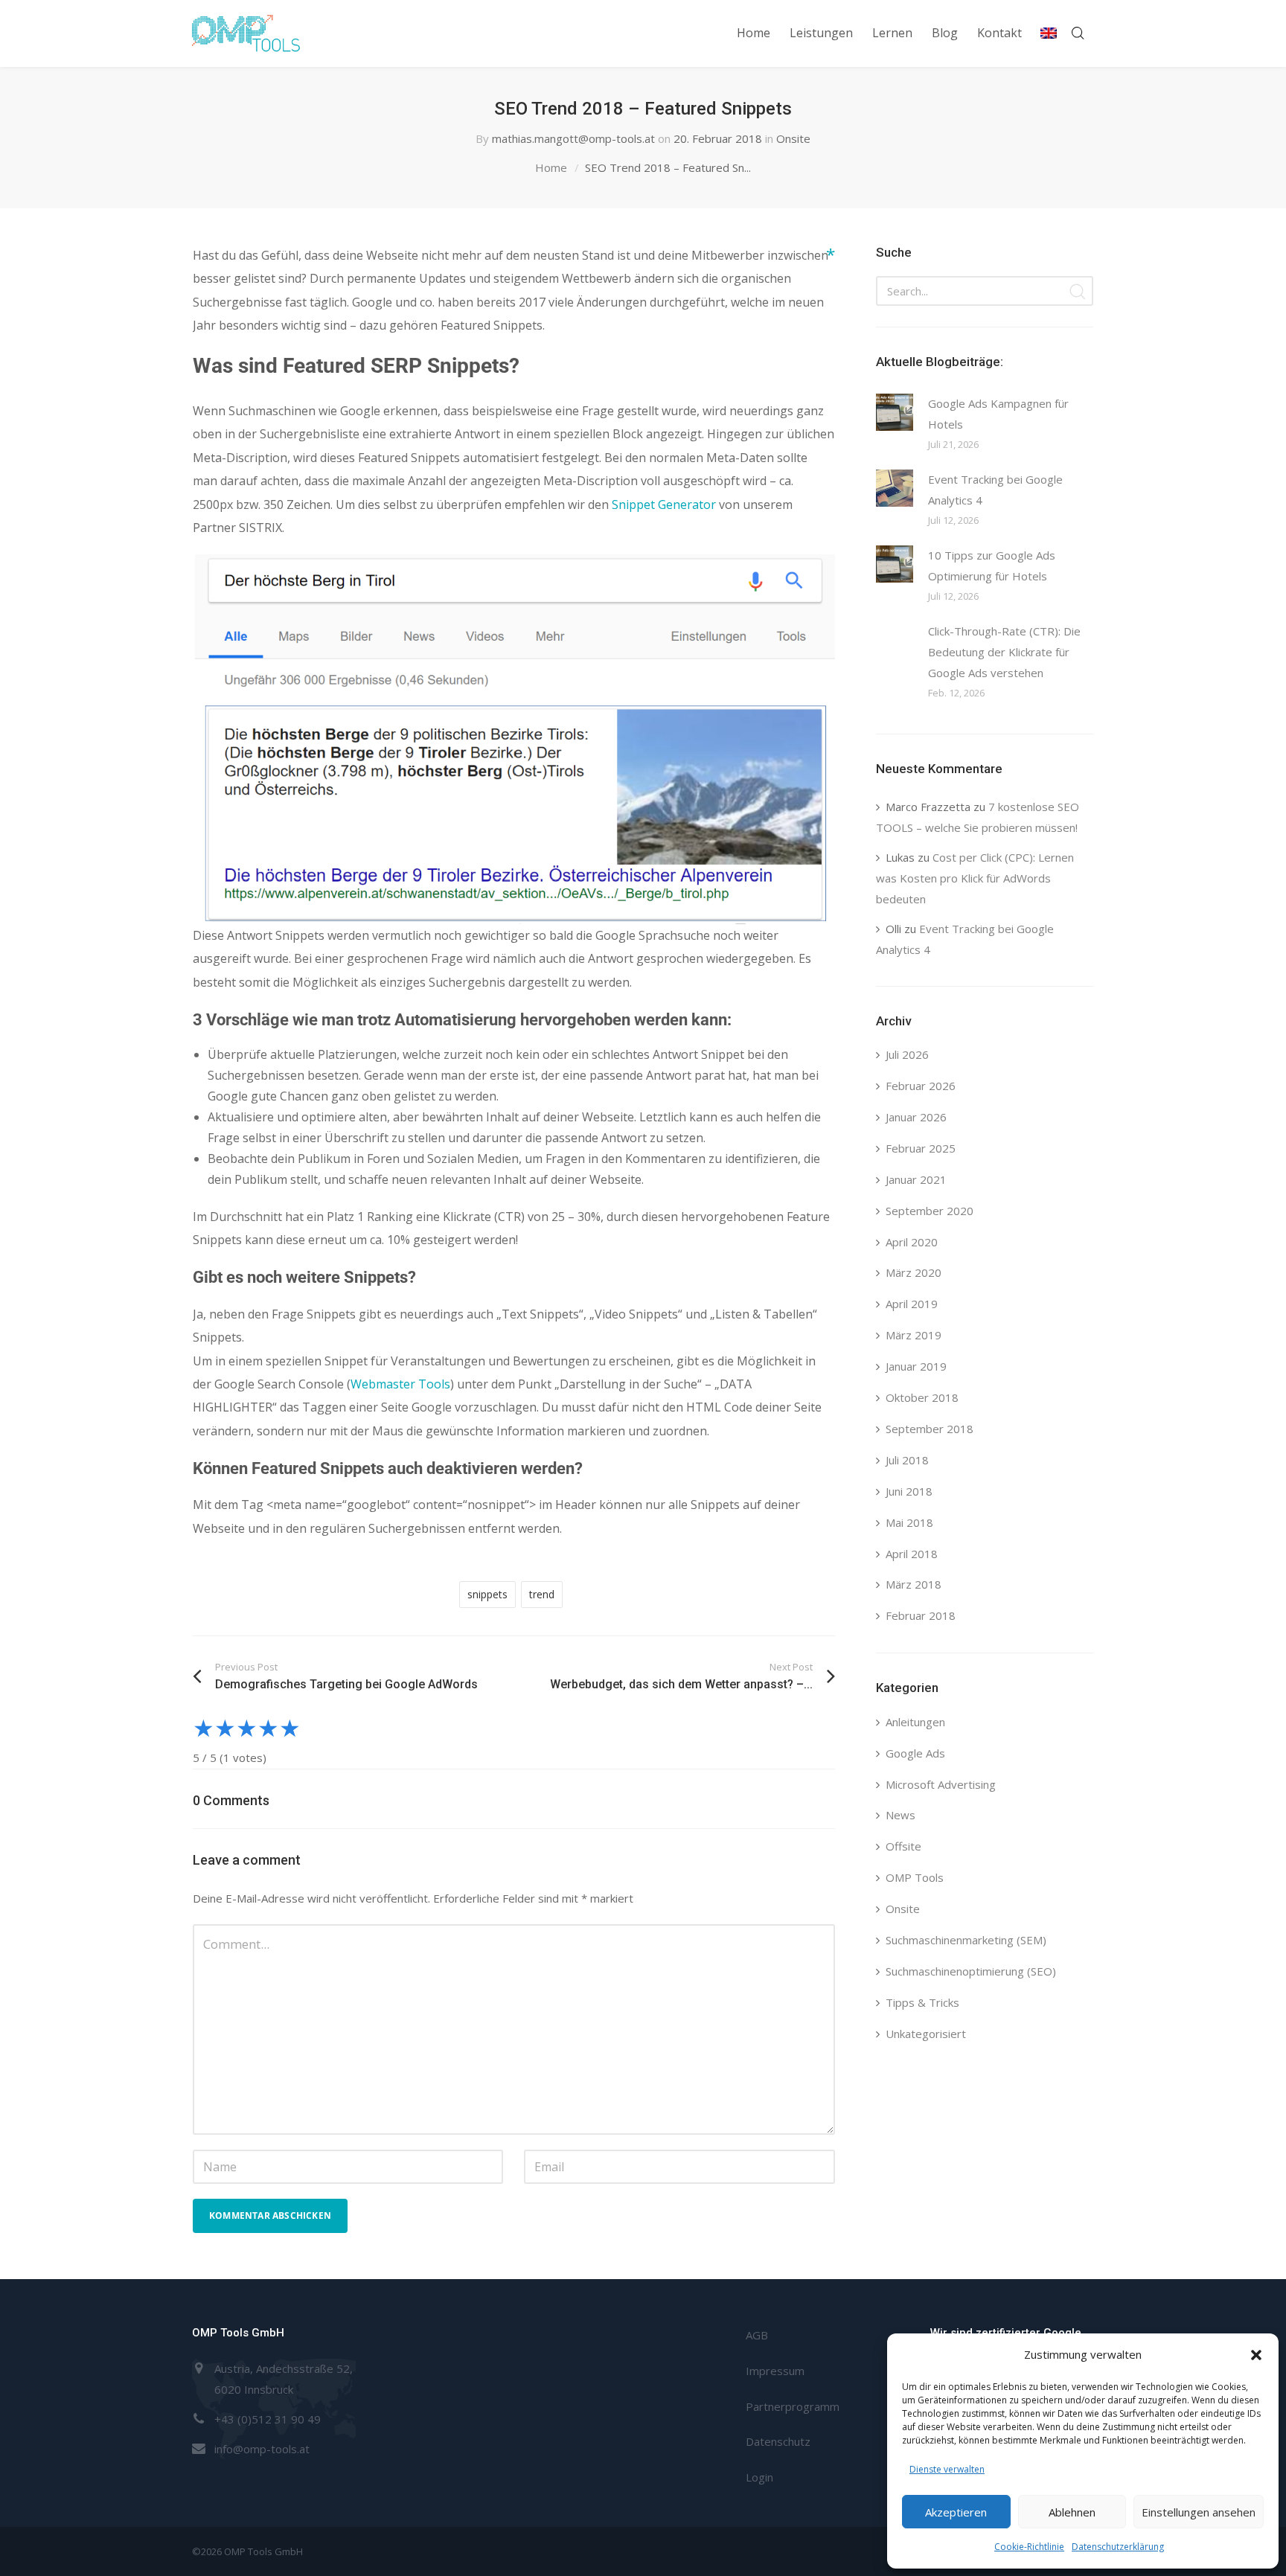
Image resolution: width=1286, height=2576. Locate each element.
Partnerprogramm (793, 2406)
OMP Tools (915, 1877)
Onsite (793, 138)
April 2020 (912, 1242)
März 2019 (914, 1335)
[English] (1049, 33)
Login (759, 2477)
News (900, 1815)
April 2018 (912, 1554)
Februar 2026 (921, 1086)
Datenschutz (778, 2441)
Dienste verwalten (947, 2469)
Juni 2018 (909, 1491)
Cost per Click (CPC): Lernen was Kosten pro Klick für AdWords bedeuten (975, 878)
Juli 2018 (907, 1460)
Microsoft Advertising (941, 1784)
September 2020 (930, 1211)
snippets (487, 1594)
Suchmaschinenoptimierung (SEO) (971, 1971)
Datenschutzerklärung (1118, 2547)
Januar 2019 (916, 1366)
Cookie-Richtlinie (1029, 2547)
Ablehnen (1072, 2512)
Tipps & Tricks (922, 2002)
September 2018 (930, 1429)
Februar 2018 (921, 1615)
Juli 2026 (907, 1054)
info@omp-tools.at (262, 2449)
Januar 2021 (916, 1179)
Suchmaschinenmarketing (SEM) (966, 1940)
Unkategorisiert (926, 2034)
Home (551, 167)
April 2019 (912, 1304)
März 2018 (914, 1584)
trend (542, 1594)
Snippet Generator (664, 504)
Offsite (903, 1846)
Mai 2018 (909, 1522)
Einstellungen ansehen (1199, 2512)
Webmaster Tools (400, 1384)
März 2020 (914, 1272)
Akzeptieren (956, 2512)
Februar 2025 (921, 1148)
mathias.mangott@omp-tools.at (573, 138)
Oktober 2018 (922, 1397)
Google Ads (915, 1753)
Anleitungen (915, 1722)
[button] (1256, 2355)
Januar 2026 (916, 1117)
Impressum (775, 2371)
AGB (757, 2335)
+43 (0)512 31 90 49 (268, 2419)
